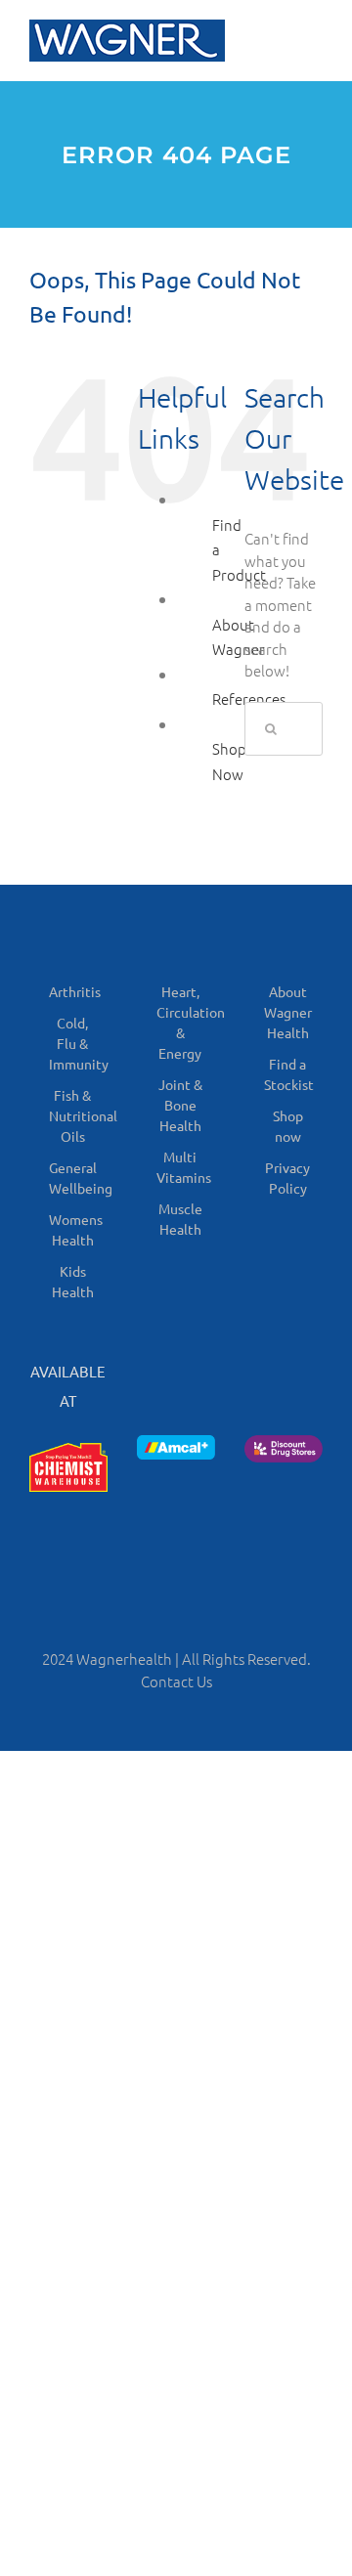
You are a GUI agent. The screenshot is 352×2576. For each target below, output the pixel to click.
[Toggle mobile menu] (312, 40)
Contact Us (176, 1681)
